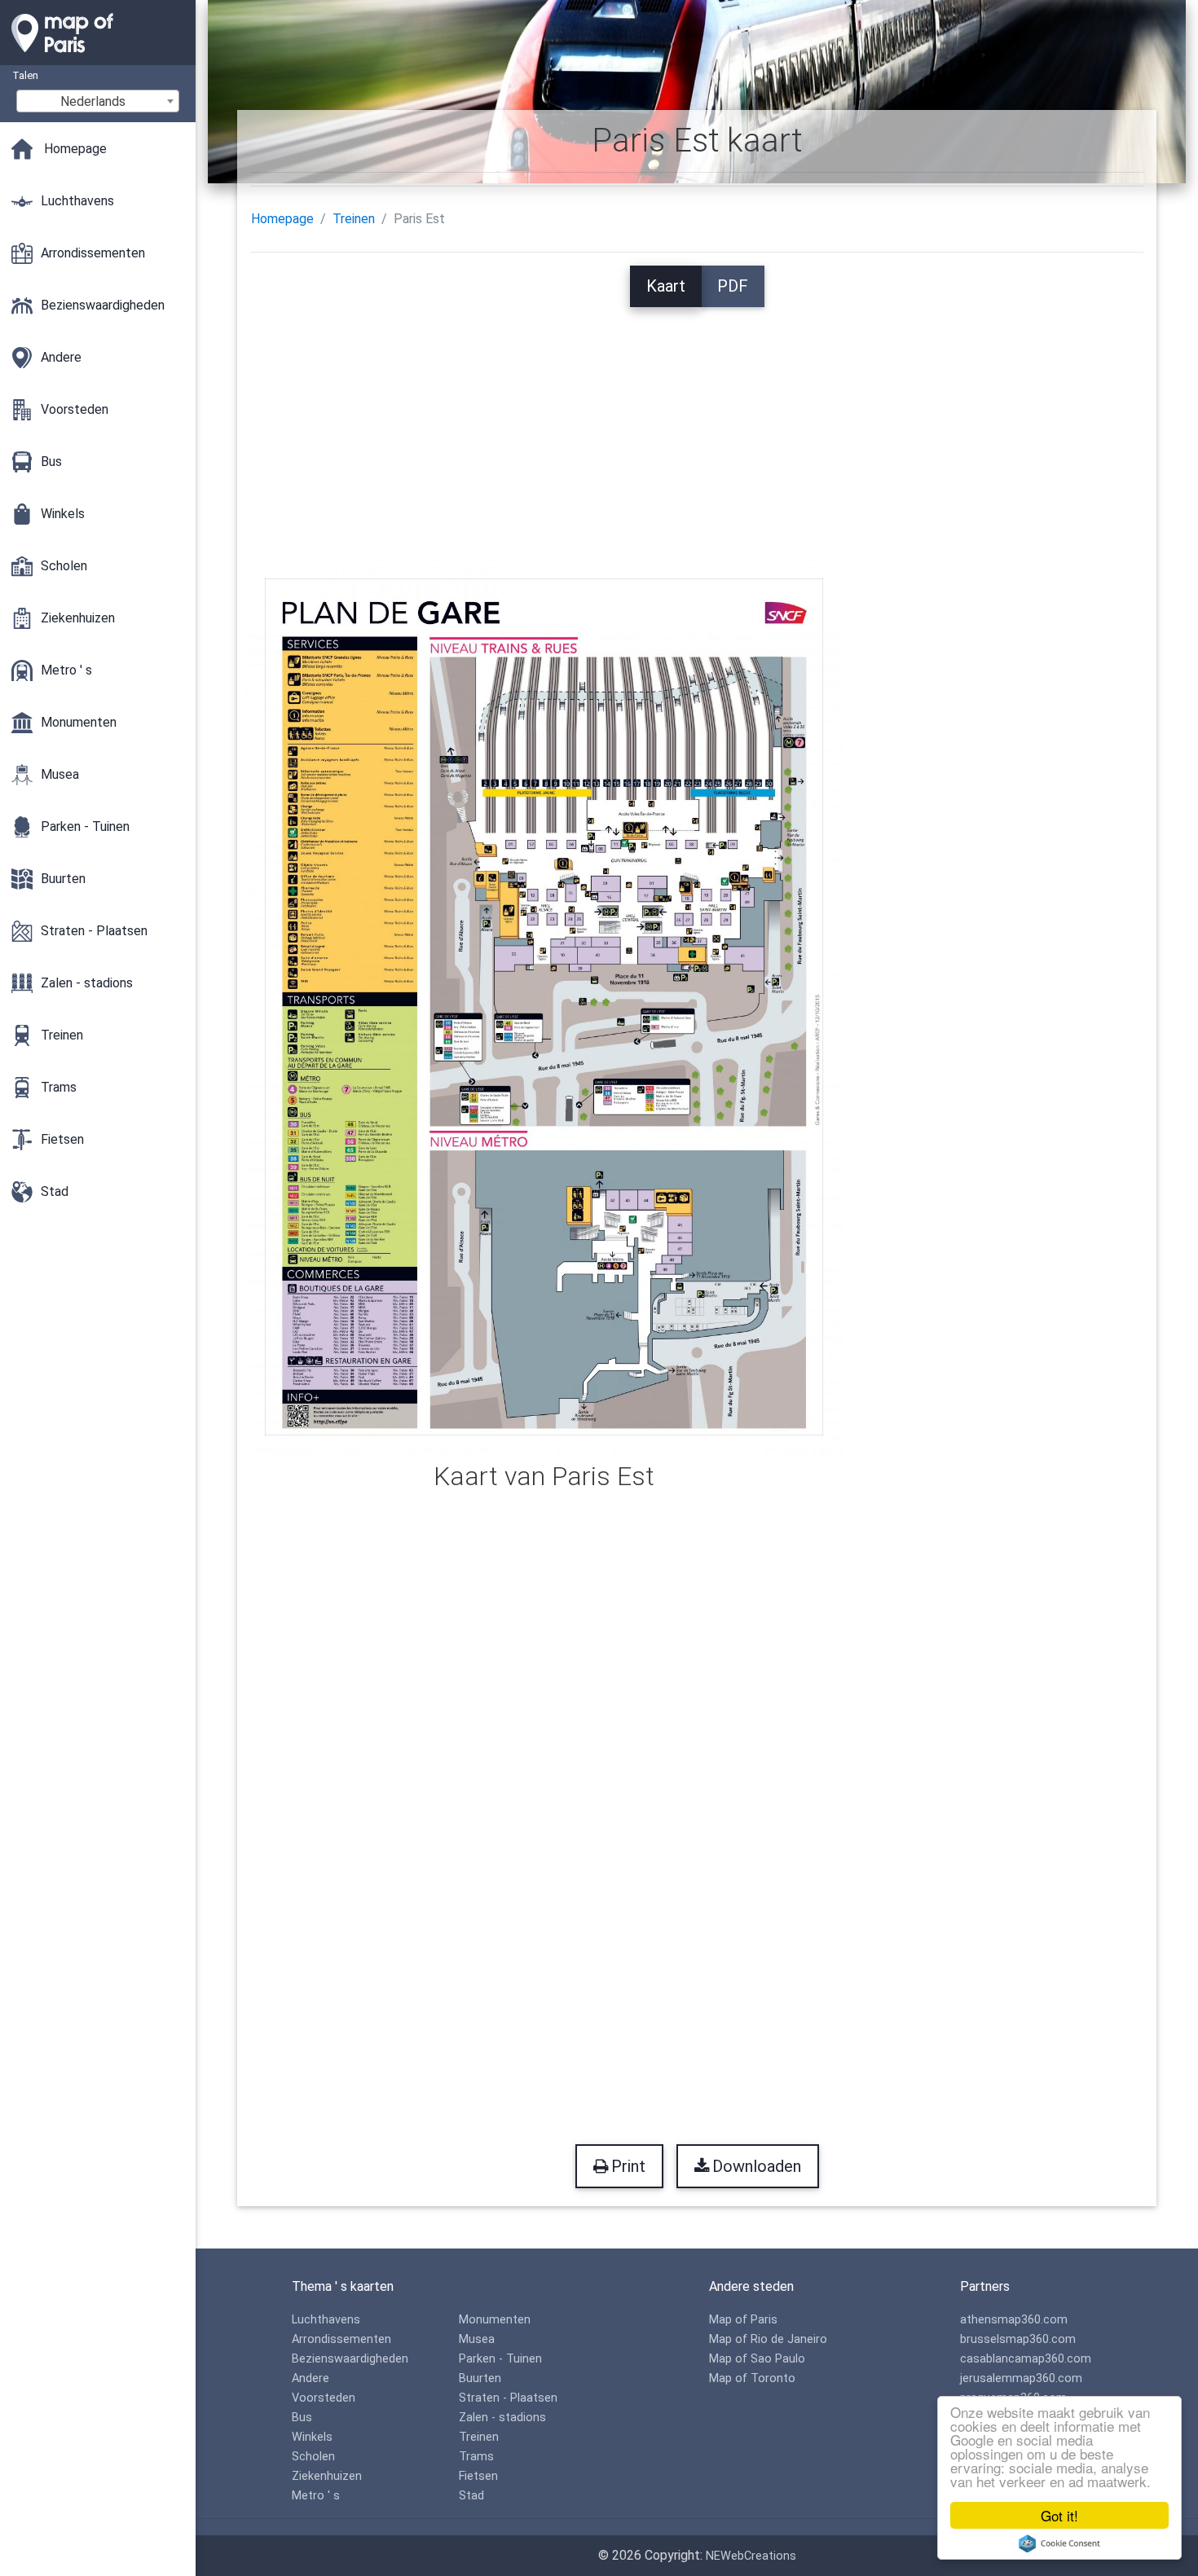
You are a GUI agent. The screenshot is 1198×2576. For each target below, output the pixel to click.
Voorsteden (324, 2398)
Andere (311, 2378)
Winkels (312, 2437)
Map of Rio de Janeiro (768, 2339)
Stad (471, 2496)
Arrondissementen (341, 2339)
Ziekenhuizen (327, 2476)
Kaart (666, 286)
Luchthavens (326, 2320)
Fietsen (478, 2476)
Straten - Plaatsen (508, 2398)
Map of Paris (743, 2320)
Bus (302, 2418)
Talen (25, 75)
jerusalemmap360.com (1021, 2378)
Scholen (313, 2457)
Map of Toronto (752, 2378)
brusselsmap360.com (1018, 2339)
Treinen (354, 219)
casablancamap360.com (1026, 2359)
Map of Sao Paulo (757, 2359)
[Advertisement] (697, 421)
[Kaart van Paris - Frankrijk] (98, 57)
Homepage (282, 219)
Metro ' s (316, 2496)
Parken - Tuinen (500, 2359)
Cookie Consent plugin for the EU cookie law (1059, 2543)
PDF (733, 286)
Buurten (480, 2378)
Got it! (1059, 2515)
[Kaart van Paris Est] (544, 1006)
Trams (476, 2457)
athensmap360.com (1014, 2320)
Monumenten (495, 2320)
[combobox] (98, 101)
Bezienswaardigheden (350, 2359)
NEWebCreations (751, 2556)
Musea (477, 2339)
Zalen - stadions (502, 2418)
